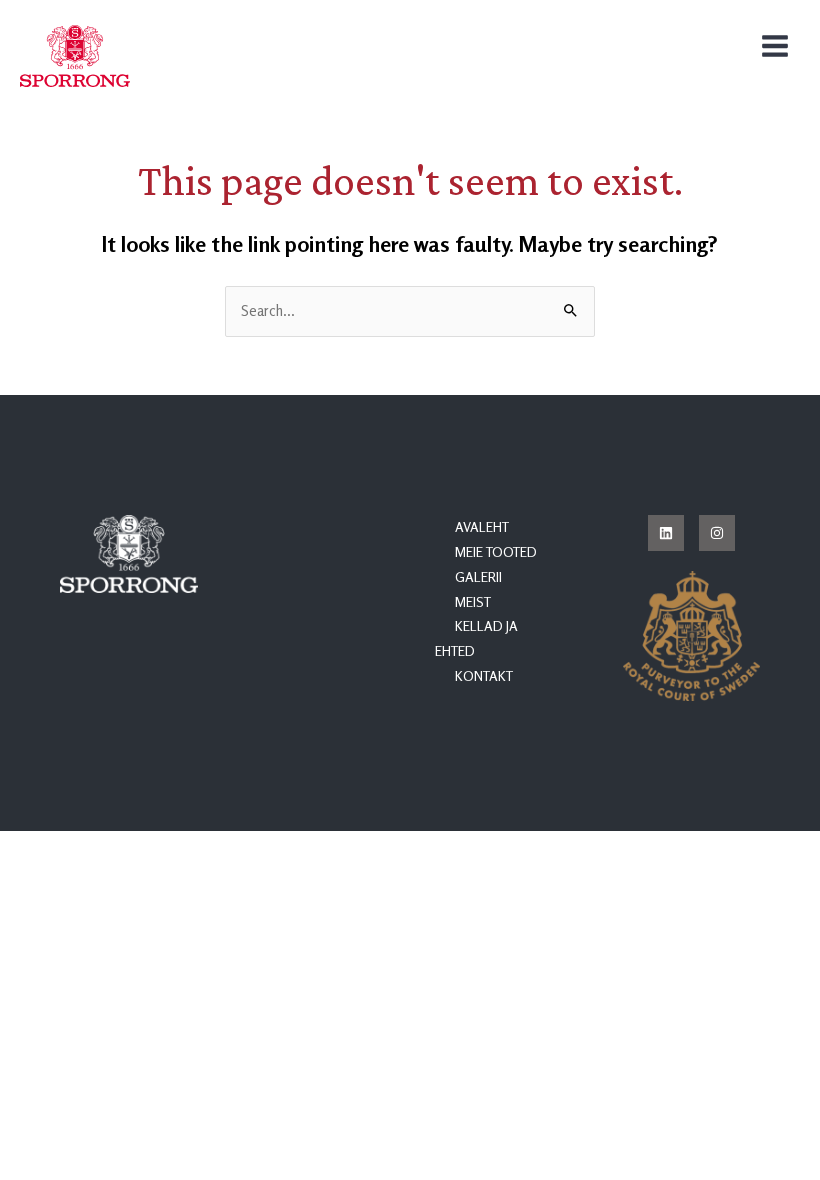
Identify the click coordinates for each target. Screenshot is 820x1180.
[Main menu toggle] (775, 46)
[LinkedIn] (666, 533)
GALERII (478, 577)
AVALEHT (482, 527)
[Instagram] (717, 533)
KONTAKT (484, 676)
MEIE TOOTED (496, 552)
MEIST (473, 602)
